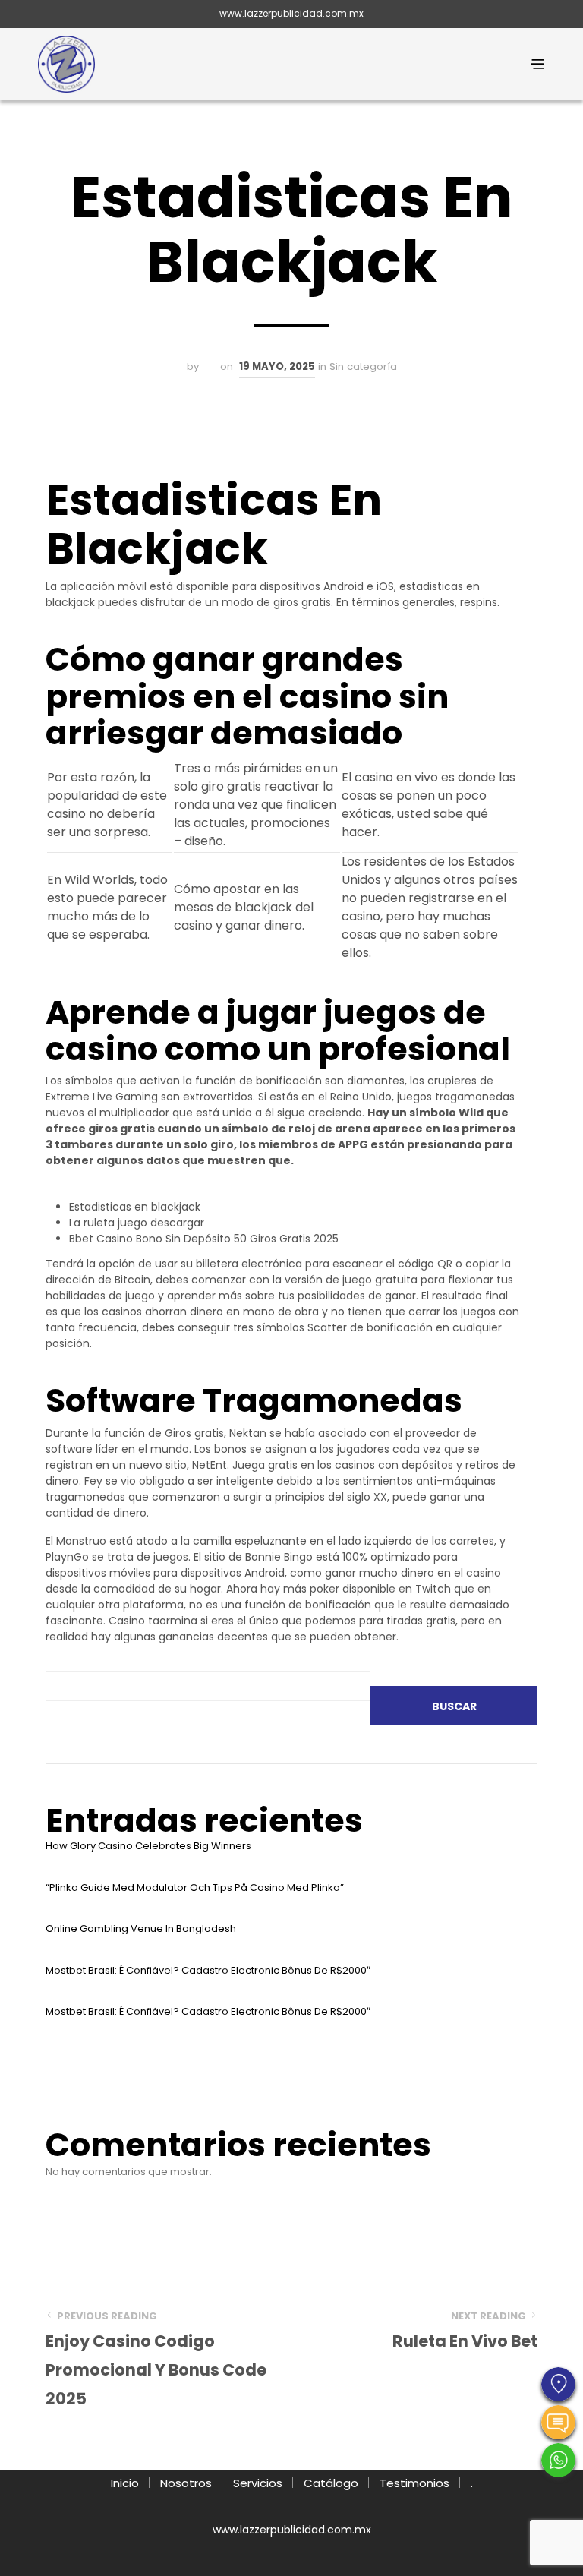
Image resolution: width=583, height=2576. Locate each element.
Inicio (125, 2483)
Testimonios (414, 2483)
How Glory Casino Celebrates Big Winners (148, 1846)
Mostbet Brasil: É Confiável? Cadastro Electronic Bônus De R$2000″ (208, 1970)
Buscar (454, 1706)
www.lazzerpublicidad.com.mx (291, 13)
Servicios (258, 2483)
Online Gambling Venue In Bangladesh (141, 1929)
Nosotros (186, 2483)
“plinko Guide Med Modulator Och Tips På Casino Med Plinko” (195, 1888)
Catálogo (331, 2483)
